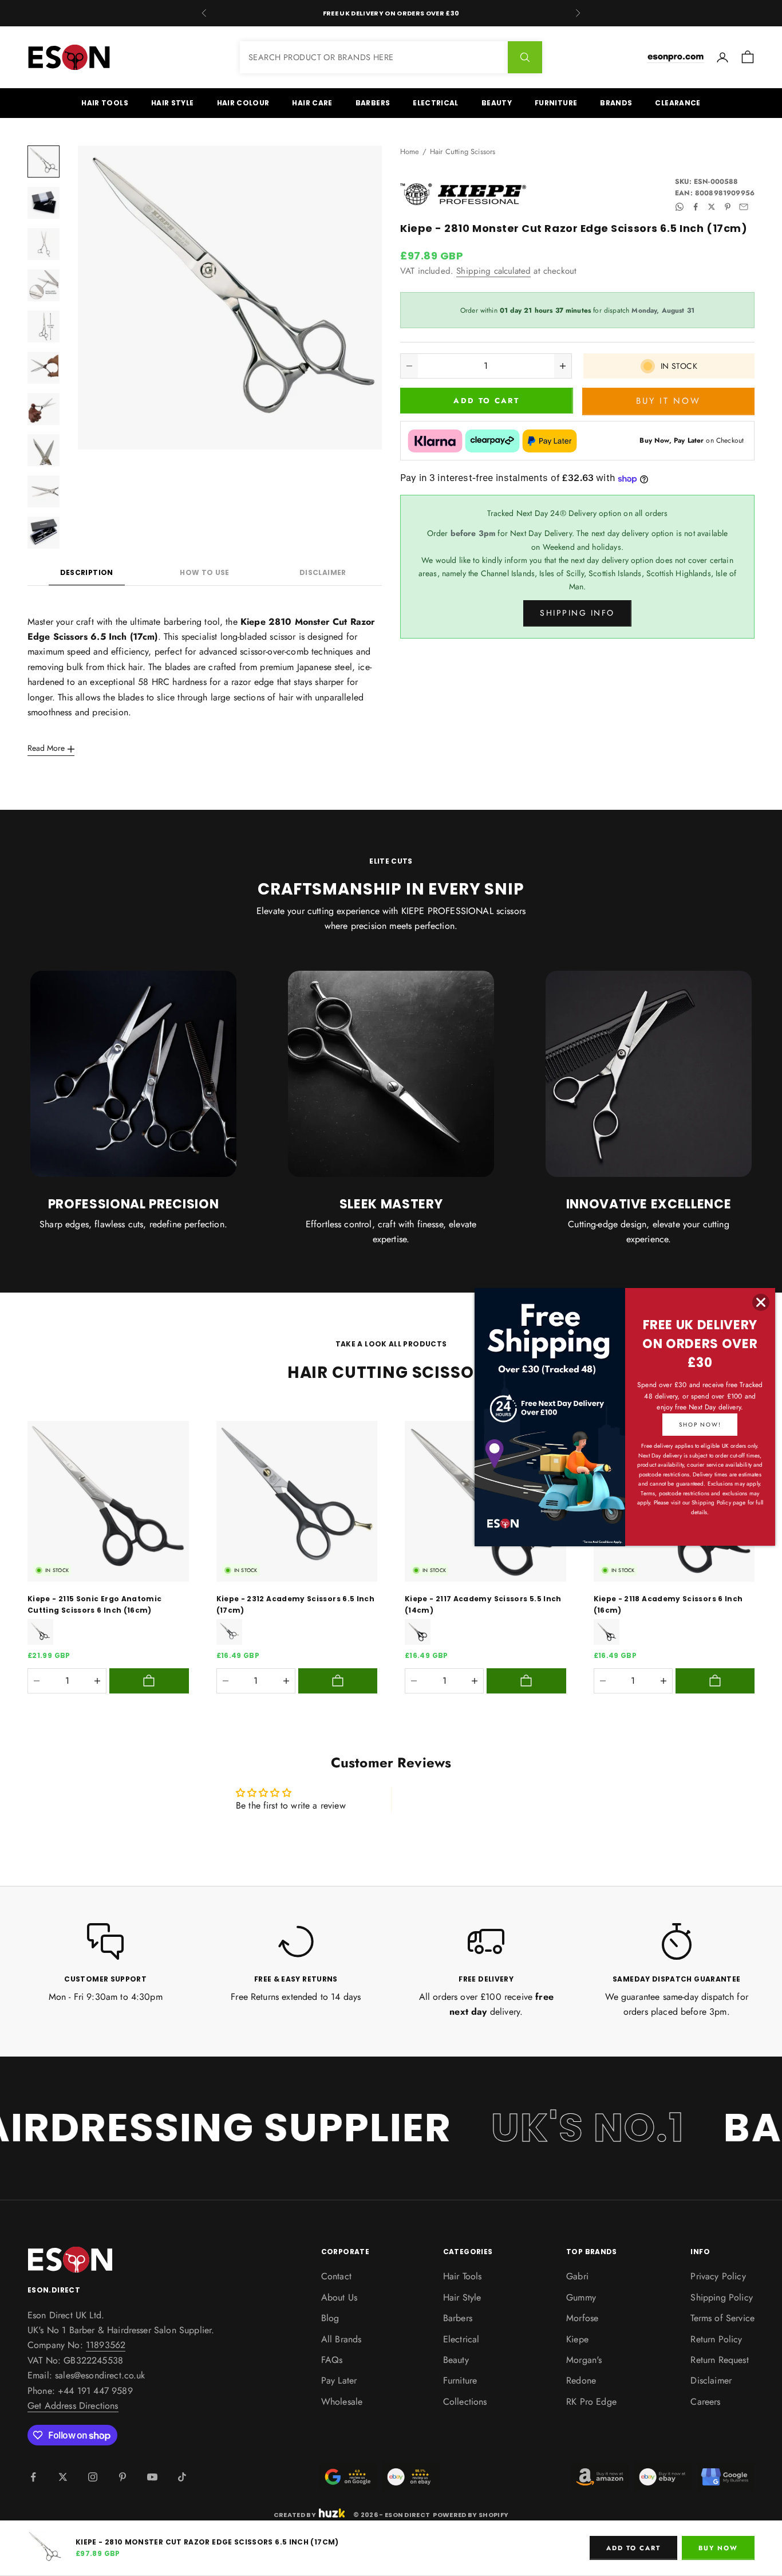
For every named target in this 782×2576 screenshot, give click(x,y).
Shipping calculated (493, 271)
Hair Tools (105, 103)
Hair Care (312, 103)
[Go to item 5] (44, 326)
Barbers (373, 103)
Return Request (719, 2360)
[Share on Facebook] (696, 207)
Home (410, 151)
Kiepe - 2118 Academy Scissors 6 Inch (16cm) (668, 1604)
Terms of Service (722, 2318)
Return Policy (716, 2339)
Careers (705, 2402)
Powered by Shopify (471, 2515)
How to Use (205, 572)
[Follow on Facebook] (33, 2477)
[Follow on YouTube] (152, 2477)
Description (87, 572)
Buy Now (718, 2548)
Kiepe (577, 2339)
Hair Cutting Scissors (463, 151)
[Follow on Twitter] (63, 2477)
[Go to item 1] (44, 162)
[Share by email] (744, 207)
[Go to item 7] (44, 409)
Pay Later (339, 2380)
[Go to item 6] (44, 368)
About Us (339, 2297)
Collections (465, 2402)
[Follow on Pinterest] (123, 2477)
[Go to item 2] (44, 203)
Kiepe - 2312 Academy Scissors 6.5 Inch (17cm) (296, 1604)
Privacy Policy (718, 2276)
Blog (330, 2318)
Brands (616, 103)
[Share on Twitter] (712, 207)
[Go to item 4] (44, 285)
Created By (295, 2514)
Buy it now (668, 401)
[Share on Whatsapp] (680, 207)
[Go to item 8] (44, 450)
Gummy (581, 2297)
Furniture (556, 103)
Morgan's (584, 2360)
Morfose (582, 2318)
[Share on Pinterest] (728, 207)
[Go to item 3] (44, 244)
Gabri (577, 2276)
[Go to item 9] (44, 491)
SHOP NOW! (700, 1425)
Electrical (436, 103)
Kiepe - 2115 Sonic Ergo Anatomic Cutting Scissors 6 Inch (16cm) (95, 1604)
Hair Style (173, 103)
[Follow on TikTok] (182, 2477)
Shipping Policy (721, 2297)
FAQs (332, 2360)
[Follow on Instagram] (93, 2477)
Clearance (678, 103)
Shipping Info (577, 613)
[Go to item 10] (44, 533)
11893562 (106, 2345)
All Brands (341, 2339)
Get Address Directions (73, 2406)
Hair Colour (243, 103)
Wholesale (342, 2402)
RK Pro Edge (591, 2402)
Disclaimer (323, 572)
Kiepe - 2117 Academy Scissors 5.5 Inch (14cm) (483, 1604)
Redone (581, 2380)
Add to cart (486, 401)
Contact (336, 2276)
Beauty (497, 103)
